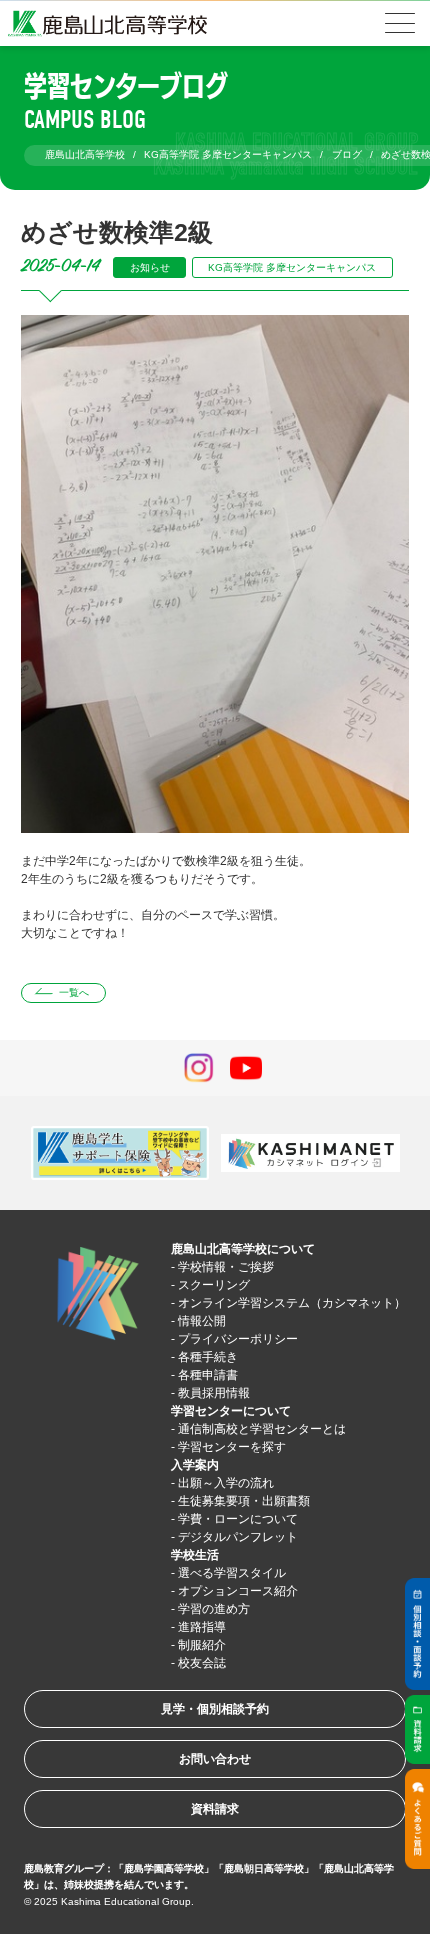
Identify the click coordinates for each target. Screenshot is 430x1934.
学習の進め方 (214, 1609)
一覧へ (74, 992)
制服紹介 (202, 1645)
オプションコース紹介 (238, 1591)
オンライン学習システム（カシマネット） (292, 1303)
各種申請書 (208, 1375)
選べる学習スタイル (232, 1573)
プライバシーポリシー (238, 1339)
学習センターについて (231, 1411)
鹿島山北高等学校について (243, 1249)
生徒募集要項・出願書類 (244, 1501)
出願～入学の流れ (226, 1483)
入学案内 (195, 1465)
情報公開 (202, 1321)
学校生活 (195, 1555)
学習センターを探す (232, 1447)
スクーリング (214, 1285)
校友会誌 (202, 1663)
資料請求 (215, 1809)
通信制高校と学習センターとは (262, 1429)
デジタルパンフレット (238, 1537)
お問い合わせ (215, 1759)
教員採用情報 (214, 1393)
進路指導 (202, 1627)
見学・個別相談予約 (215, 1709)
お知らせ (150, 267)
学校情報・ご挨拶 (226, 1267)
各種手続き (208, 1357)
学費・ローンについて (238, 1519)
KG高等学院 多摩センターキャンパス (292, 267)
